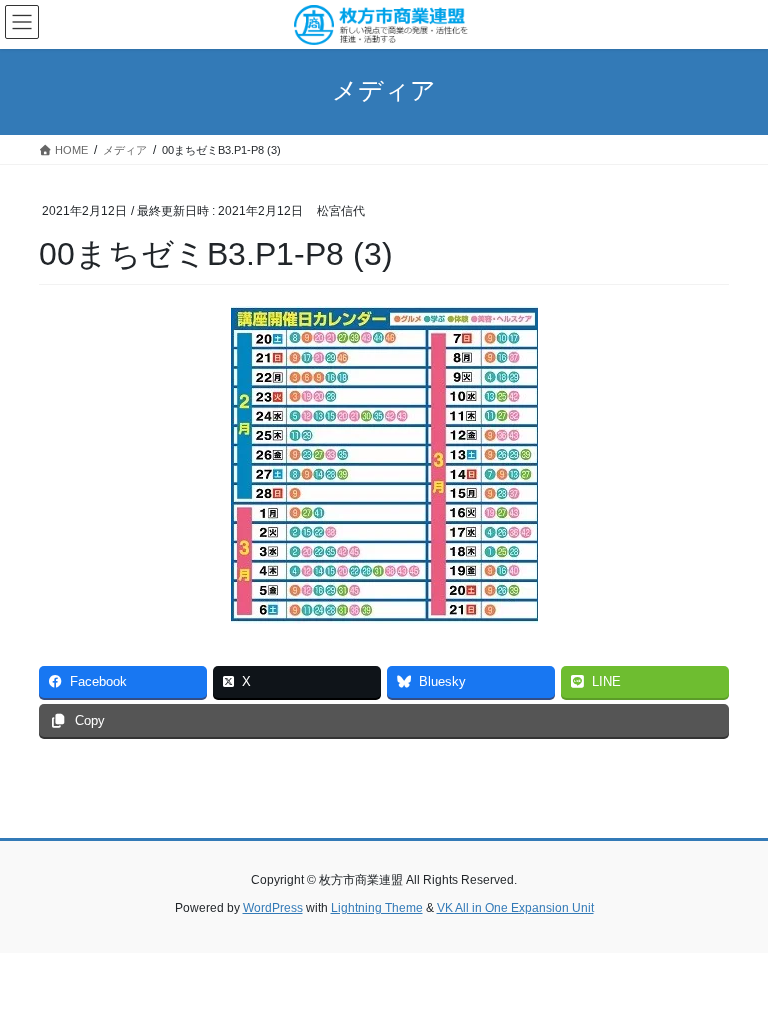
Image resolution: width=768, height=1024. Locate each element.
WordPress (273, 908)
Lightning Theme (377, 908)
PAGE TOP (731, 975)
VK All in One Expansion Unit (515, 908)
